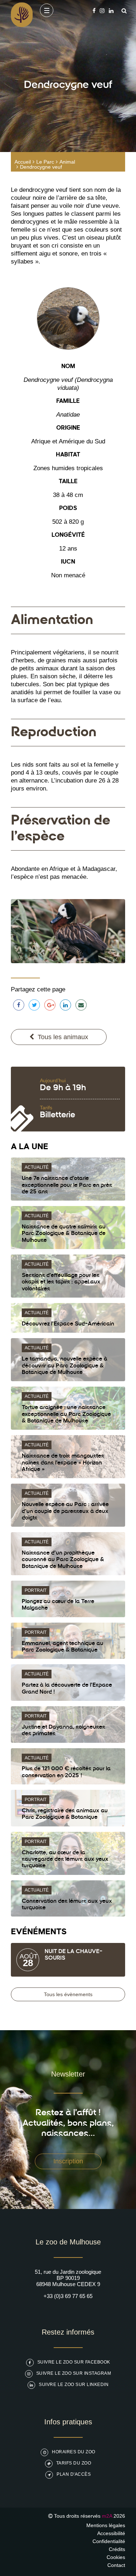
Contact (116, 2565)
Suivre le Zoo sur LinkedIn (74, 2385)
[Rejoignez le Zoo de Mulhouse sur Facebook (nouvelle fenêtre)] (94, 11)
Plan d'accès (74, 2474)
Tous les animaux (63, 1037)
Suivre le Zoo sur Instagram (74, 2373)
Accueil (23, 162)
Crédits (117, 2549)
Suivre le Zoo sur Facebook (74, 2362)
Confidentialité (109, 2541)
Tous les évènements (68, 1994)
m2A (107, 2516)
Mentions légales (106, 2525)
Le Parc (45, 162)
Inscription (68, 2161)
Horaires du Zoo (74, 2452)
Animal (67, 162)
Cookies (116, 2557)
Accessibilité (111, 2533)
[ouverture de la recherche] (122, 11)
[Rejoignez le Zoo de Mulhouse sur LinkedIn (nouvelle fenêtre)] (111, 11)
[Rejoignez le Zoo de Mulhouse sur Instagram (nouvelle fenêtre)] (102, 11)
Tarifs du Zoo (74, 2463)
